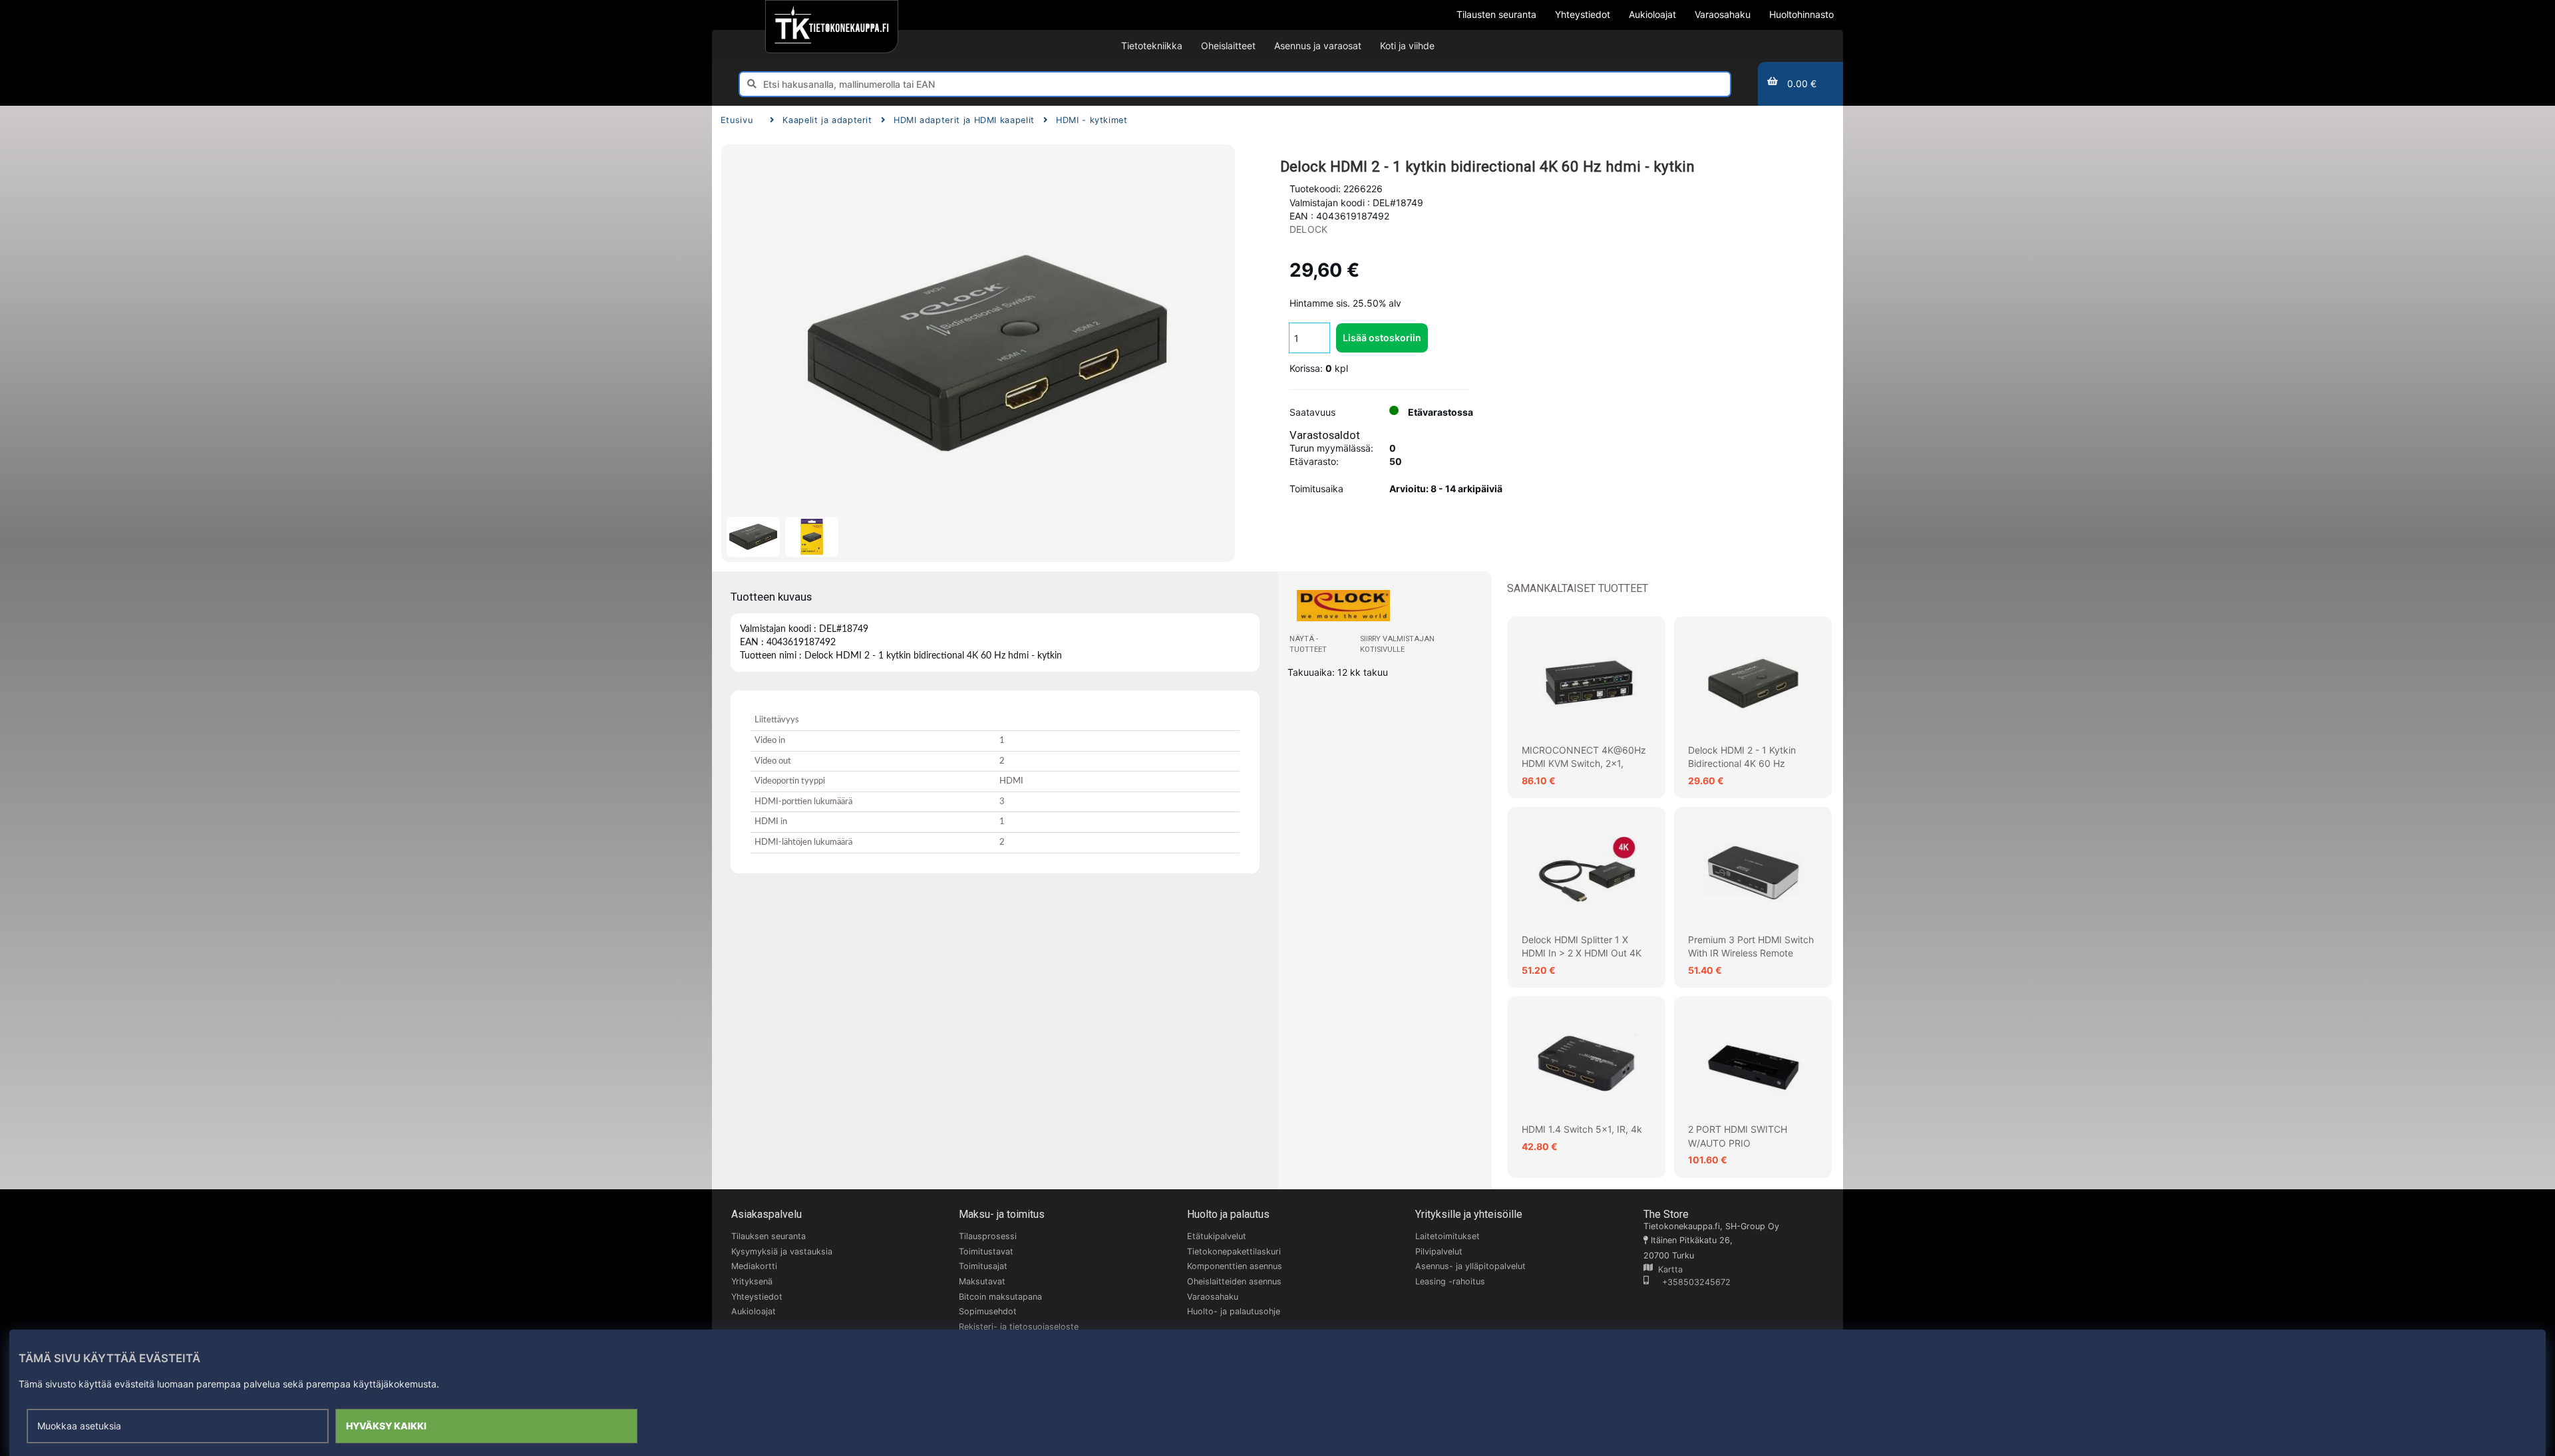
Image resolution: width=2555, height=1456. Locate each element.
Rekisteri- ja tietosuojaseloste (1019, 1327)
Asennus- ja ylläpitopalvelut (1470, 1266)
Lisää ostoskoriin (1382, 338)
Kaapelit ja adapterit (827, 120)
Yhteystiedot (757, 1297)
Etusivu (737, 120)
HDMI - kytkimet (1092, 120)
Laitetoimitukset (1448, 1236)
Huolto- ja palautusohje (1234, 1311)
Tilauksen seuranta (768, 1236)
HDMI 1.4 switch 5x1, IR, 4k (1582, 1129)
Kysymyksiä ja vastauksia (782, 1251)
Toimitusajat (983, 1266)
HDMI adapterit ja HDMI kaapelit (964, 120)
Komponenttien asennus (1235, 1266)
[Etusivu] (831, 27)
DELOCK (1308, 229)
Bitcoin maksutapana (1000, 1297)
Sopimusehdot (988, 1311)
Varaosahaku (1213, 1297)
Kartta (1668, 1269)
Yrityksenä (752, 1281)
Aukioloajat (754, 1311)
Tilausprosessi (988, 1236)
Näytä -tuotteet (1308, 644)
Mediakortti (754, 1266)
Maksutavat (982, 1281)
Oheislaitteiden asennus (1234, 1281)
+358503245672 (1690, 1282)
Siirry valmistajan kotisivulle (1397, 644)
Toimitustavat (986, 1251)
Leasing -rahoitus (1450, 1281)
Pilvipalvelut (1439, 1251)
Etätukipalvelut (1217, 1236)
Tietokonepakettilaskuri (1234, 1251)
